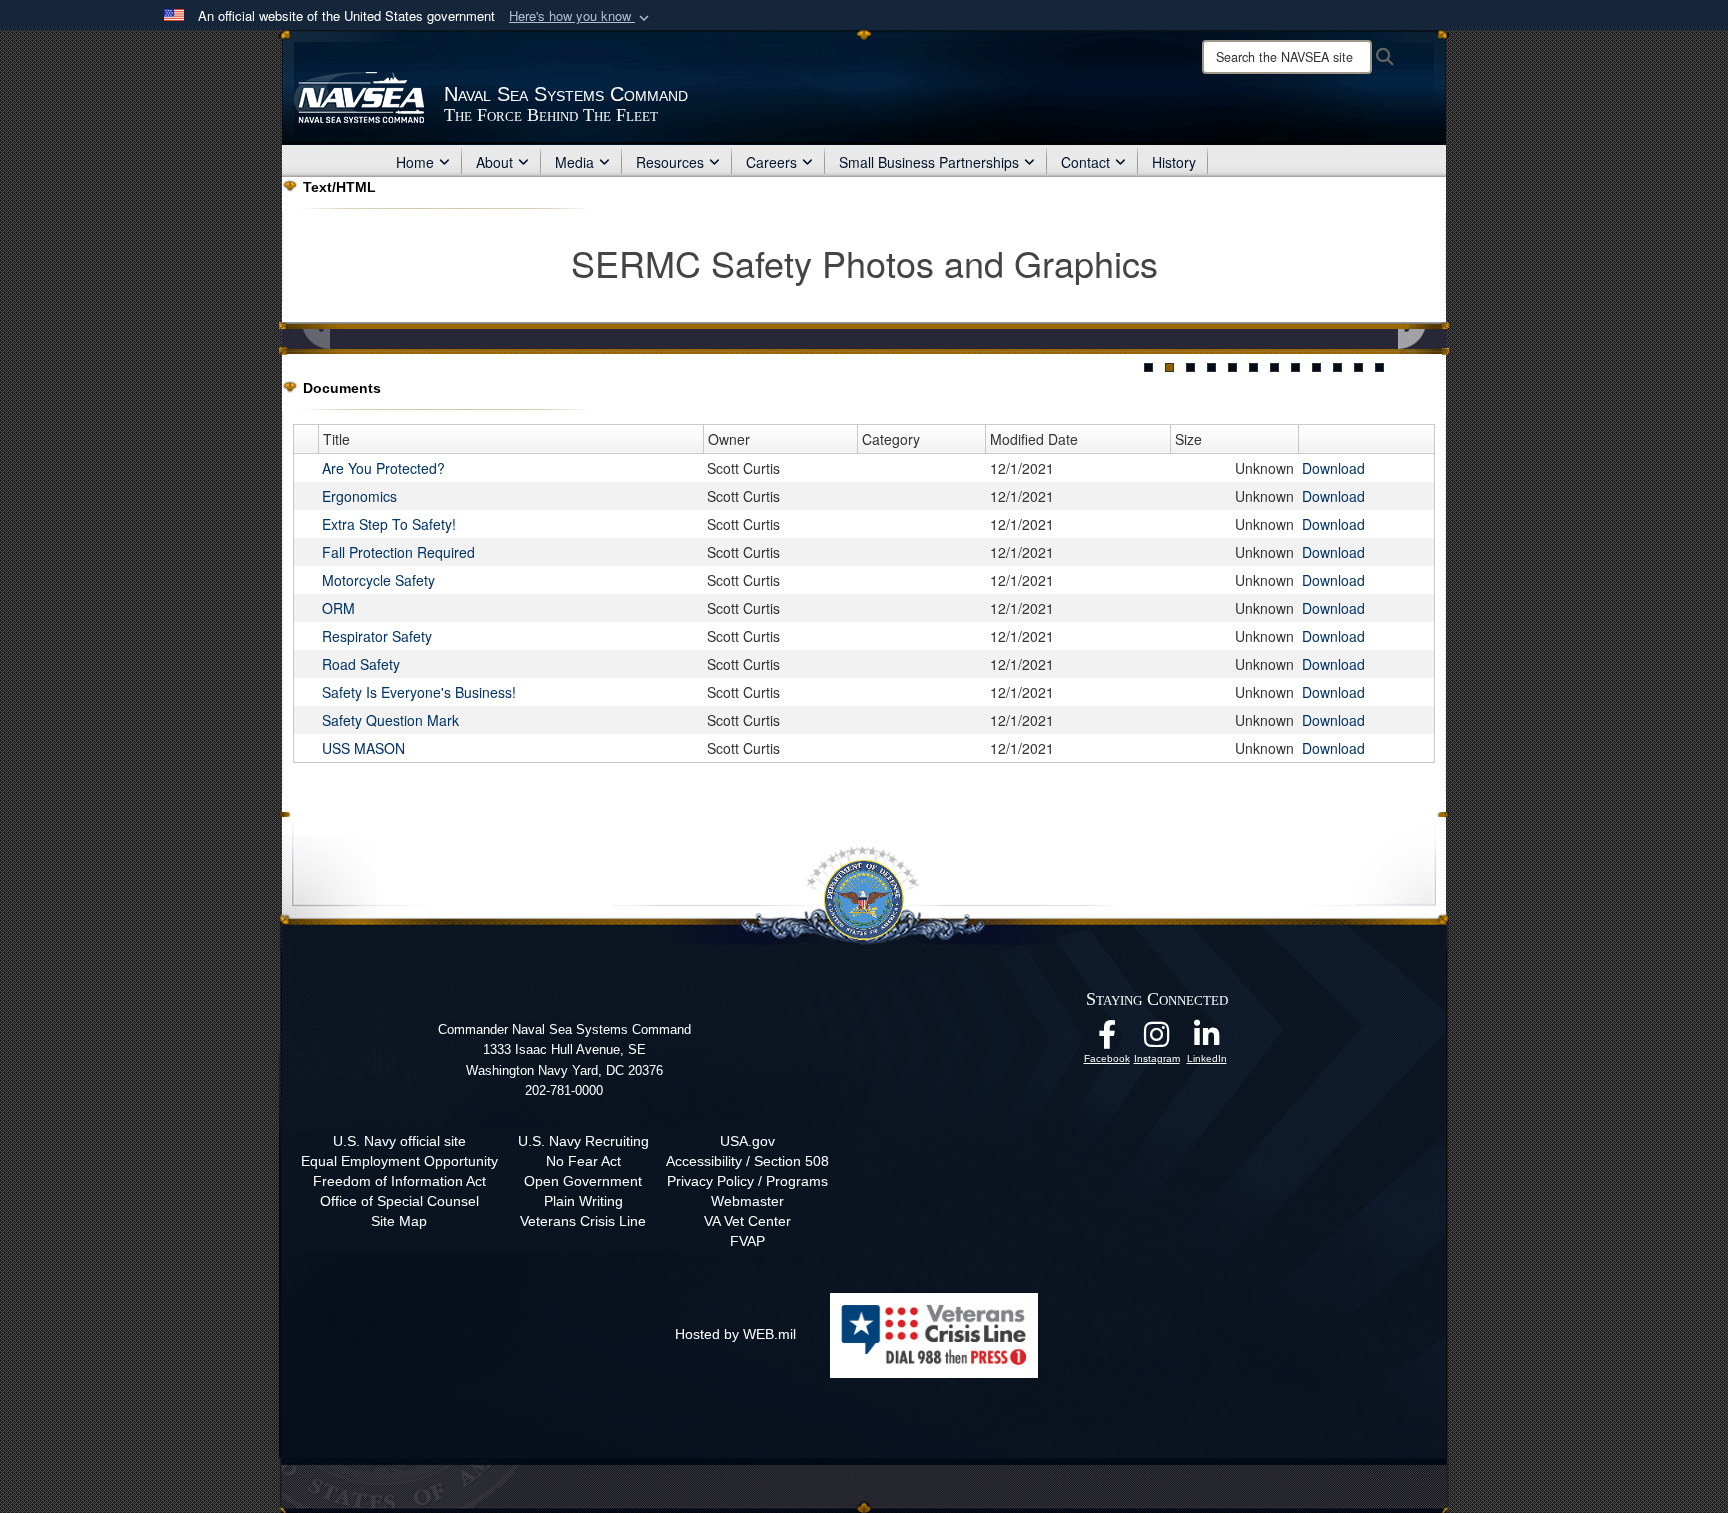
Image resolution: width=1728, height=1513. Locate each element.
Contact (1085, 162)
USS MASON (363, 748)
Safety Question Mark (390, 720)
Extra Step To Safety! (389, 524)
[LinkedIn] (1207, 1040)
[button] (581, 16)
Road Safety (361, 664)
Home (415, 162)
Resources (670, 162)
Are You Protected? (383, 468)
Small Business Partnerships (929, 162)
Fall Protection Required (398, 552)
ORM (338, 608)
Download (1333, 468)
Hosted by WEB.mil (735, 1334)
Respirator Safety (377, 636)
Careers (771, 162)
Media (574, 162)
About (494, 162)
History (1174, 162)
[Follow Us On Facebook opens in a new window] (1107, 1040)
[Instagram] (1157, 1040)
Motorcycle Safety (378, 580)
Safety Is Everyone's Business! (419, 692)
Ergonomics (359, 496)
